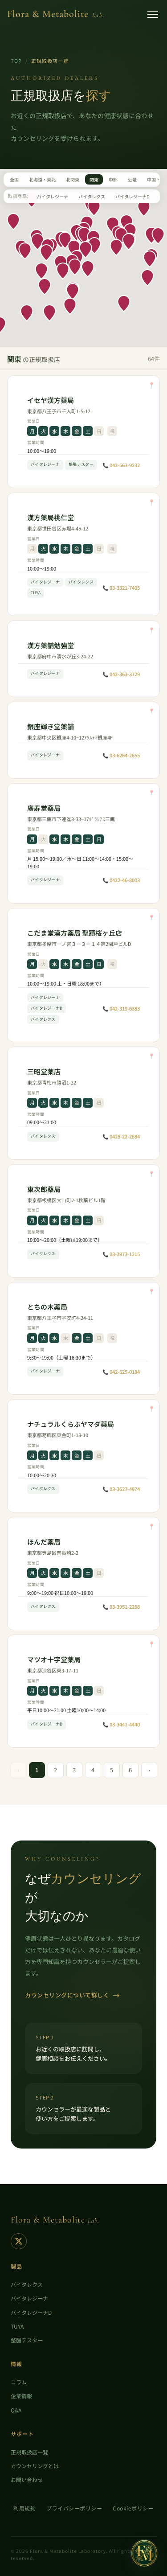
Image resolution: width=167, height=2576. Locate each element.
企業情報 (21, 2396)
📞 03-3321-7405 (121, 588)
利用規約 (24, 2508)
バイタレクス (92, 196)
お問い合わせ (27, 2479)
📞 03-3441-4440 (121, 1724)
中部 (113, 179)
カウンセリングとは (35, 2466)
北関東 (73, 179)
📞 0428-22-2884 (121, 1136)
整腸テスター (27, 2340)
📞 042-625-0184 (121, 1372)
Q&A (16, 2410)
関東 (94, 179)
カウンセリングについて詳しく (73, 1995)
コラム (19, 2382)
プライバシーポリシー (74, 2508)
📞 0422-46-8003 (121, 880)
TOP (16, 61)
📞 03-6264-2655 (121, 755)
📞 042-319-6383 (121, 1008)
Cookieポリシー (133, 2508)
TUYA (17, 2326)
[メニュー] (153, 14)
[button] (46, 253)
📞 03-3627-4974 (121, 1489)
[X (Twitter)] (19, 2241)
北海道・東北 (42, 179)
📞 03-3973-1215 (121, 1254)
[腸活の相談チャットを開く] (144, 2553)
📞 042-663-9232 (121, 465)
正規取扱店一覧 (29, 2452)
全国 (14, 179)
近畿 (132, 179)
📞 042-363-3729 (121, 674)
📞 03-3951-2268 (121, 1606)
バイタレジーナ (53, 196)
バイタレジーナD (132, 196)
